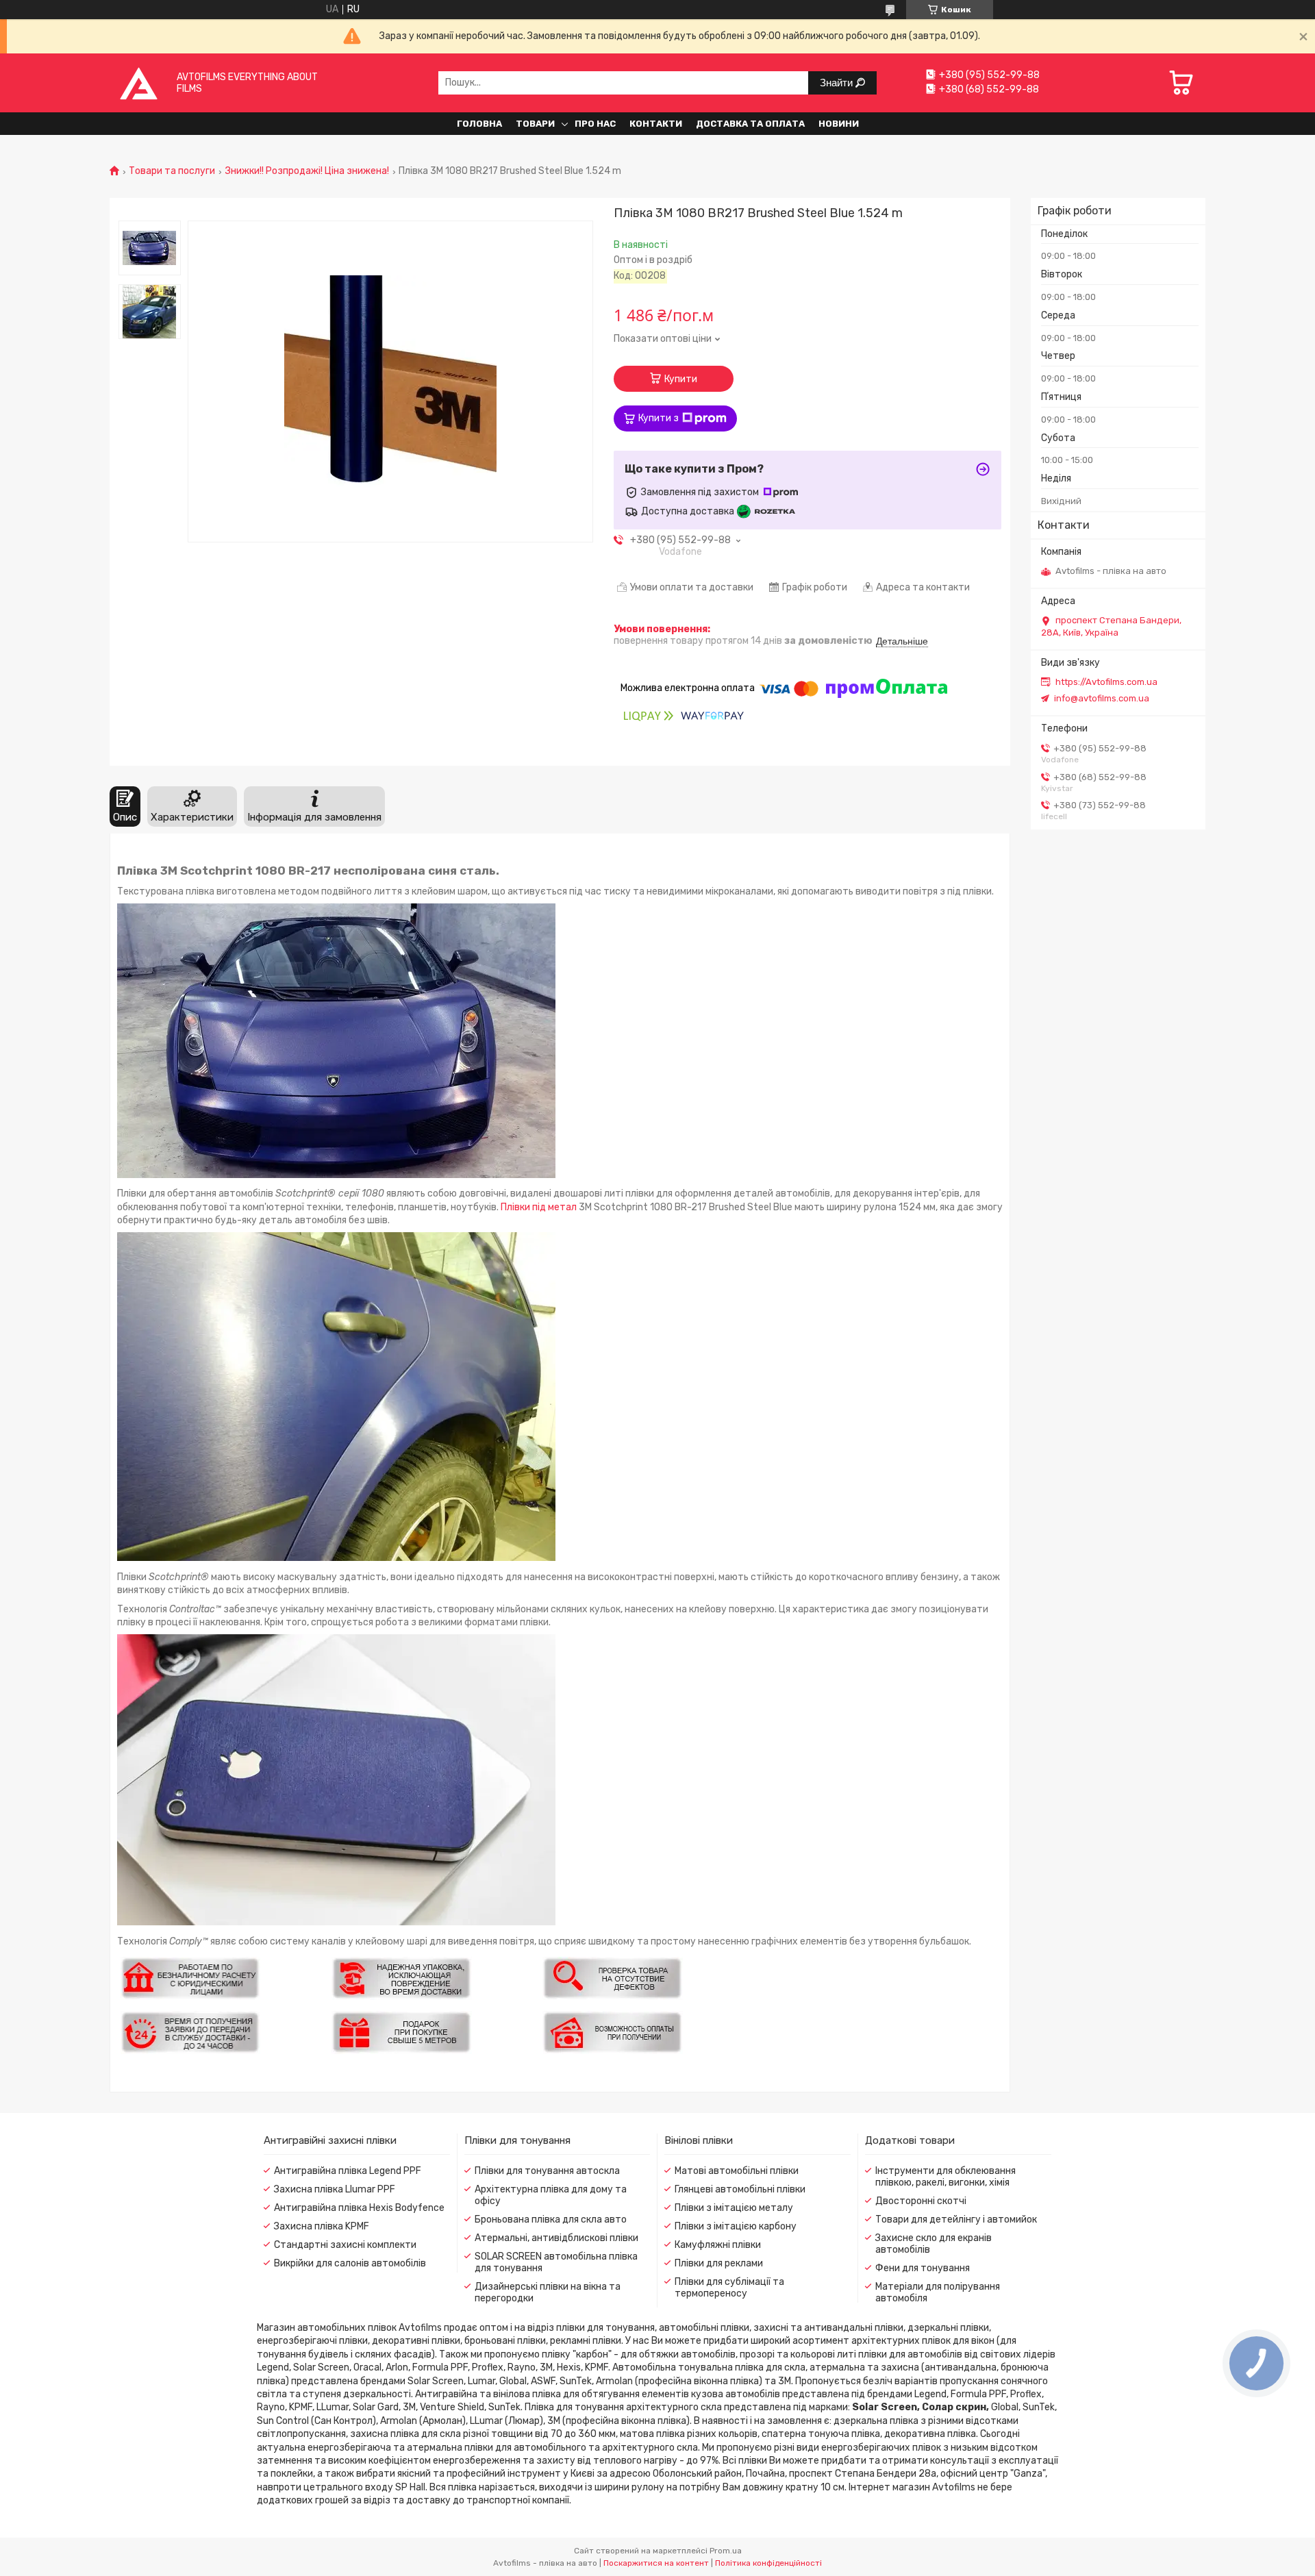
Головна (479, 124)
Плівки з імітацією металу (734, 2208)
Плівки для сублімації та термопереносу (729, 2288)
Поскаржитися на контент (656, 2563)
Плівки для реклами (719, 2263)
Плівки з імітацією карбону (736, 2226)
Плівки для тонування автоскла (547, 2171)
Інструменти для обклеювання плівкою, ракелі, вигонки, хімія (945, 2177)
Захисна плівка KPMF (322, 2226)
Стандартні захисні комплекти (345, 2245)
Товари (535, 124)
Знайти (838, 83)
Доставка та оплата (750, 124)
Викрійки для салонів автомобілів (350, 2263)
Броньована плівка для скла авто (551, 2219)
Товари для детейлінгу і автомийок (956, 2219)
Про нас (595, 124)
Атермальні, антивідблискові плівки (556, 2238)
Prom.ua (726, 2551)
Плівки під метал (539, 1207)
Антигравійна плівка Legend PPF (348, 2171)
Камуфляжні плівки (718, 2245)
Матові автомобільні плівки (737, 2171)
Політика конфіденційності (768, 2563)
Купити (681, 379)
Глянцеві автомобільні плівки (740, 2189)
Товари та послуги (172, 171)
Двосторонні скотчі (921, 2201)
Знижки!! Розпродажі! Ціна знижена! (307, 171)
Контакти (656, 124)
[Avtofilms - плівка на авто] (139, 83)
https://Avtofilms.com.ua (1106, 682)
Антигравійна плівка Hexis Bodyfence (359, 2208)
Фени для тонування (923, 2268)
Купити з (659, 418)
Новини (839, 124)
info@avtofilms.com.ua (1102, 698)
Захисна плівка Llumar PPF (335, 2189)
